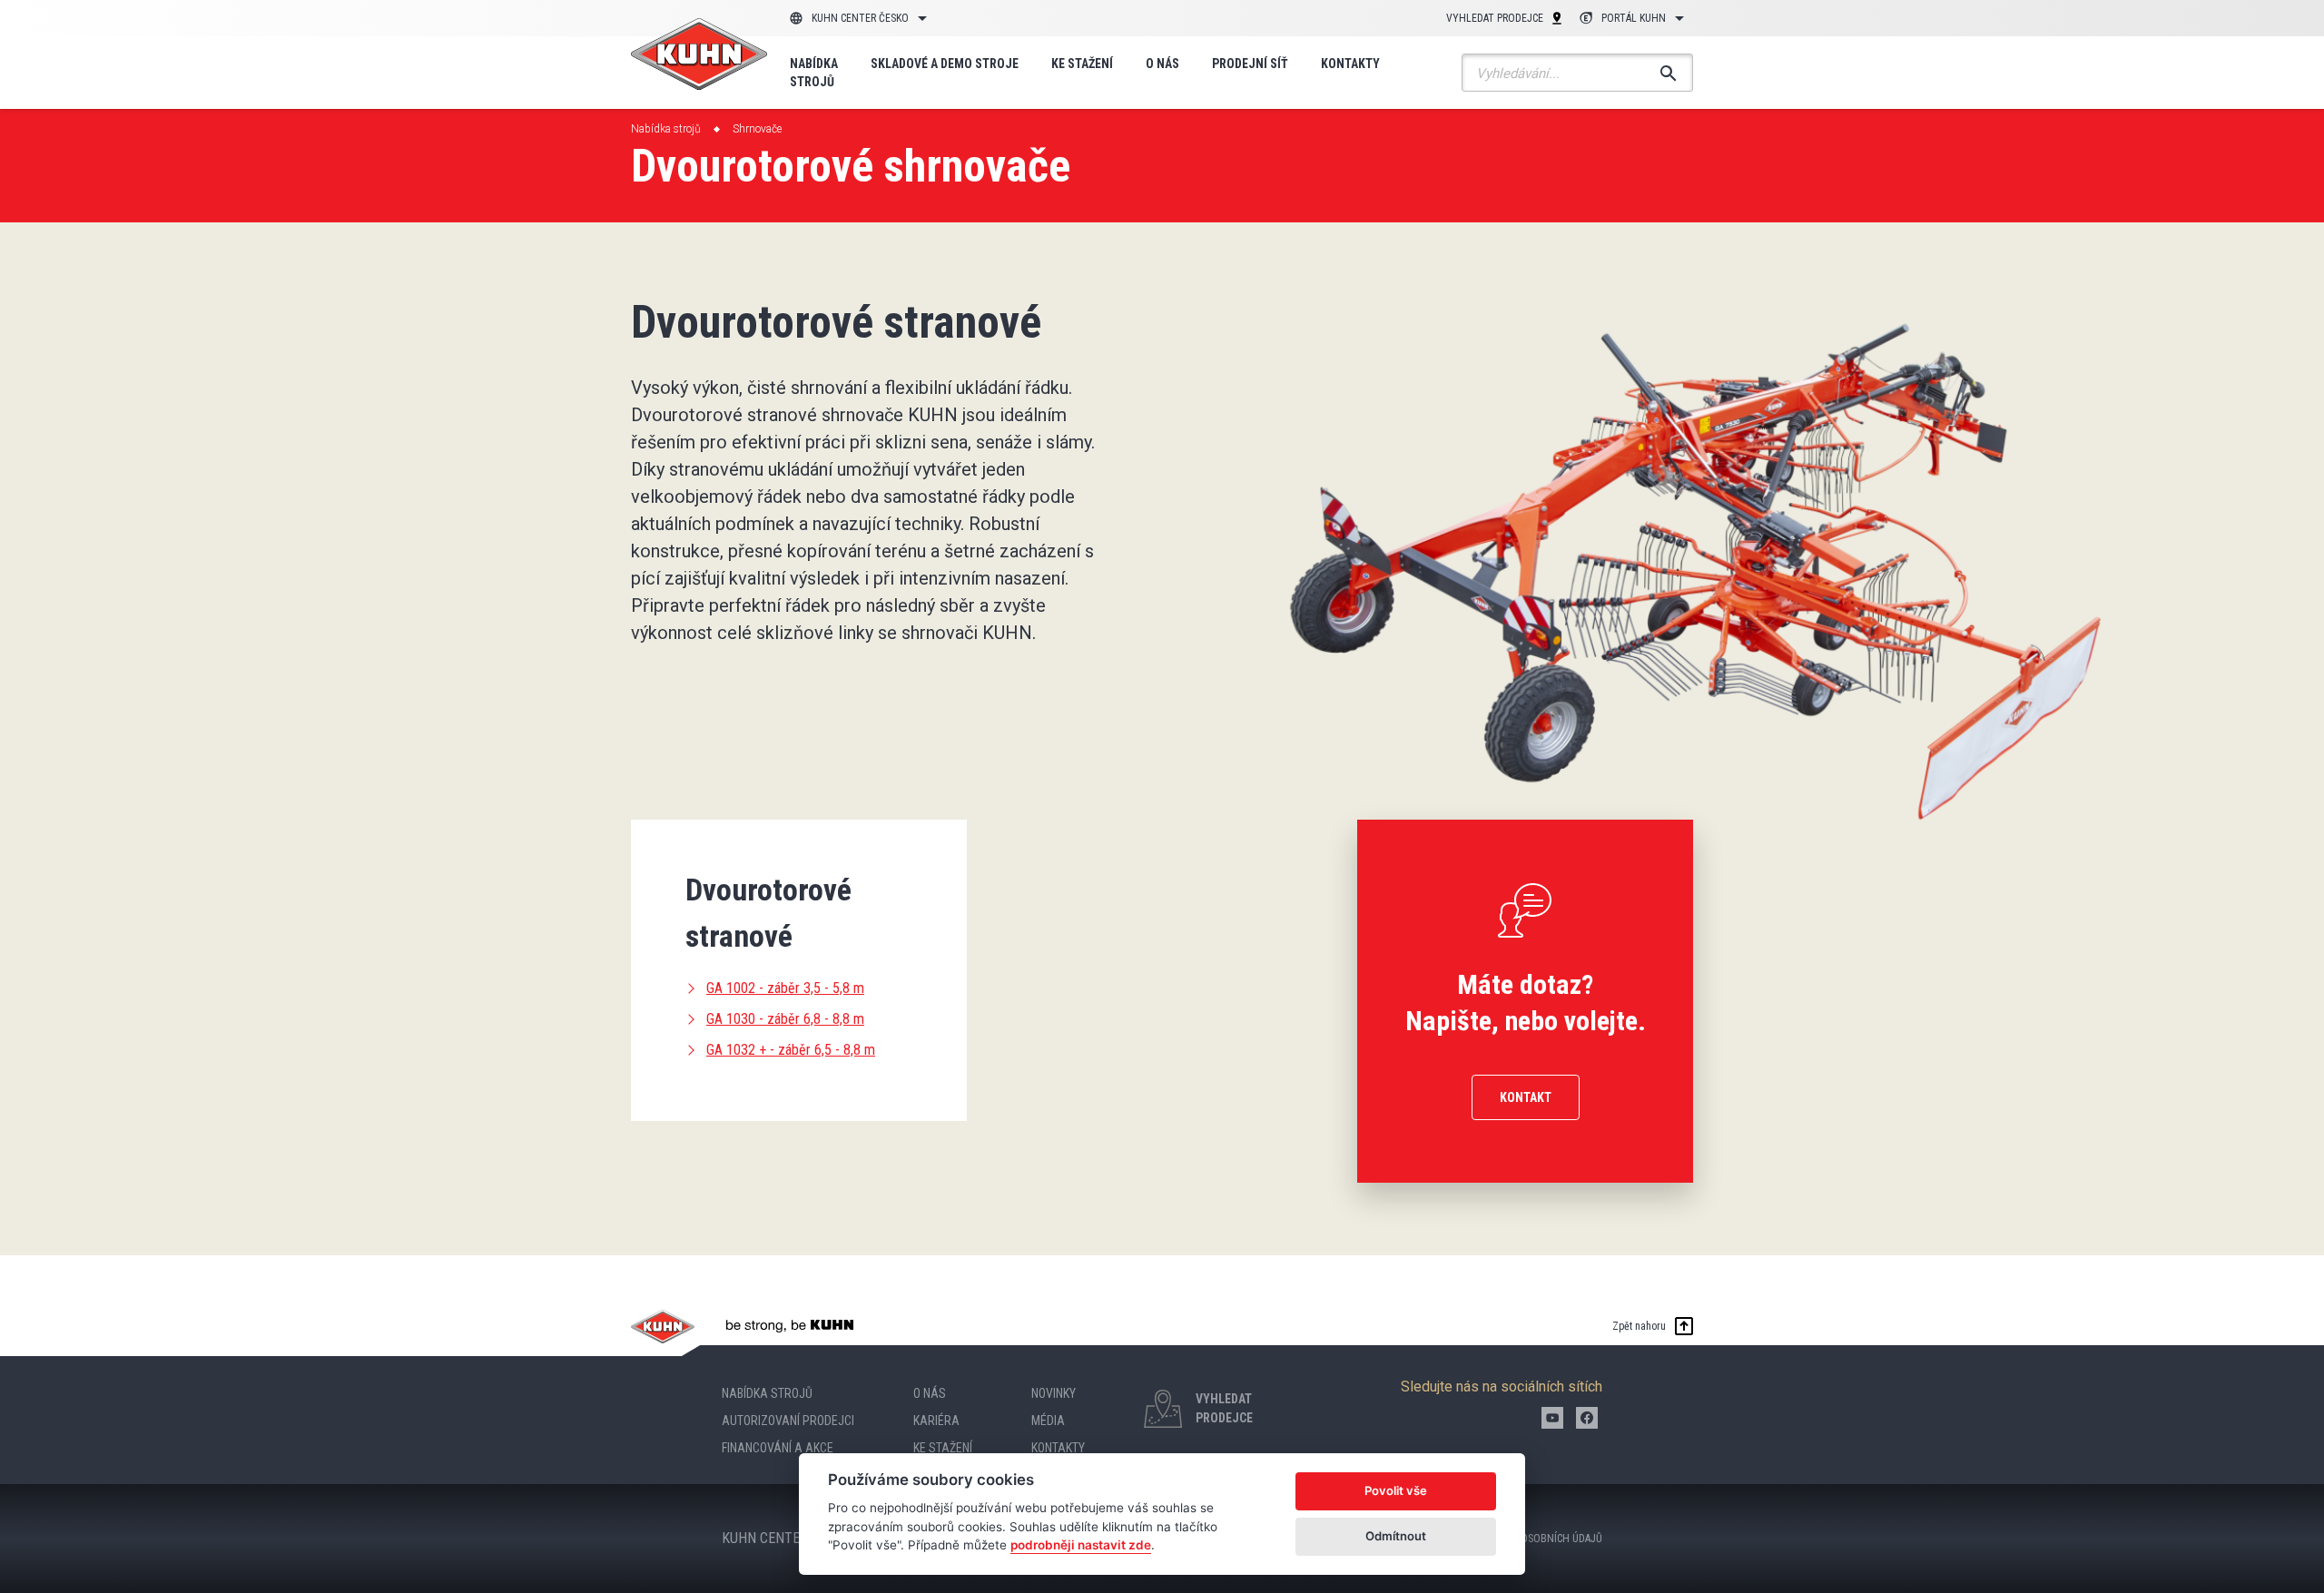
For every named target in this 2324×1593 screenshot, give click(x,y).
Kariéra (936, 1421)
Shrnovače (757, 129)
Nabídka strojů (814, 73)
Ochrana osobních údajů (1538, 1539)
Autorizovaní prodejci (788, 1421)
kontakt (1526, 1097)
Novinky (1054, 1393)
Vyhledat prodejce (1495, 18)
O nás (1162, 64)
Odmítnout (1396, 1536)
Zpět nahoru (1639, 1326)
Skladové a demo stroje (945, 64)
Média (1048, 1421)
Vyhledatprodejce (1224, 1408)
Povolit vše (1396, 1490)
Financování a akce (778, 1448)
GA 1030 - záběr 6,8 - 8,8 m (785, 1019)
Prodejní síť (1250, 64)
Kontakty (1350, 64)
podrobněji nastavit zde (1081, 1545)
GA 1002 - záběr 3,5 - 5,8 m (785, 988)
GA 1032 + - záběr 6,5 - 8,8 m (791, 1050)
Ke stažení (1082, 64)
